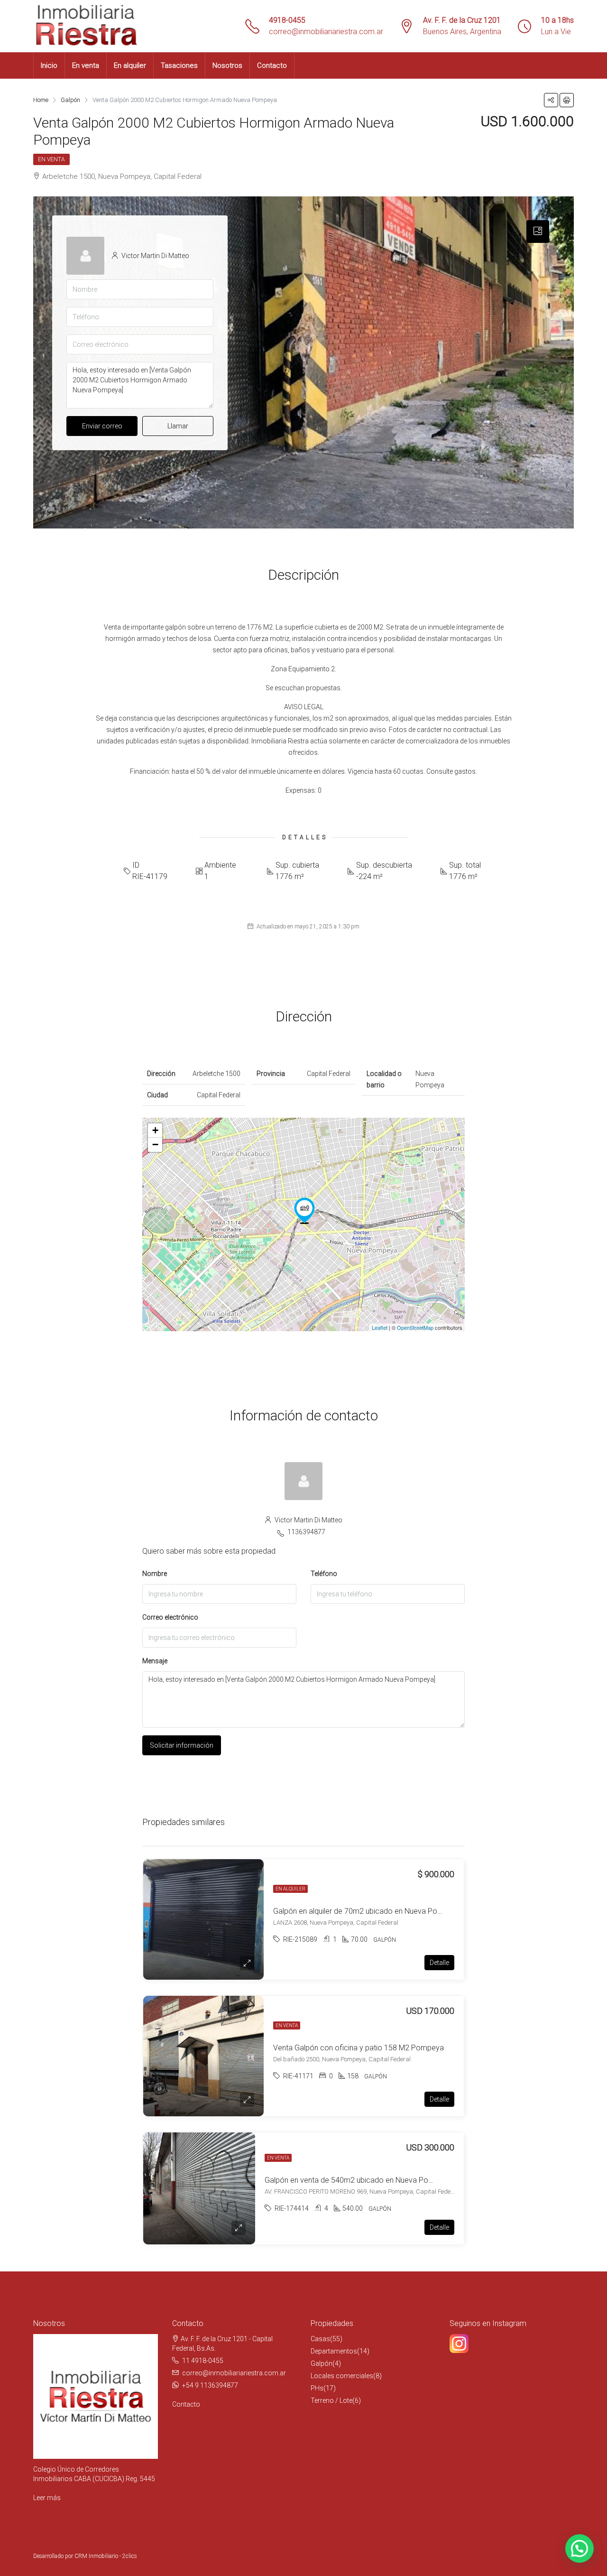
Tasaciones (179, 65)
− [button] (155, 1144)
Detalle (439, 1963)
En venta (86, 65)
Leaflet (380, 1327)
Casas (320, 2339)
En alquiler (130, 65)
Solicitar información (182, 1745)
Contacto (272, 65)
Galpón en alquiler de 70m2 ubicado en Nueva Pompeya (367, 1911)
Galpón (322, 2363)
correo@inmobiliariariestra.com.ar (326, 32)
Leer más (47, 2498)
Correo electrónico (170, 1617)
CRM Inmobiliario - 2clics (106, 2556)
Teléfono (324, 1574)
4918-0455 (287, 20)
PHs (317, 2388)
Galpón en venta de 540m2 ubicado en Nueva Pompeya (358, 2180)
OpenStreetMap (415, 1327)
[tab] (538, 232)
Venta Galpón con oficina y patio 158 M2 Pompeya (359, 2048)
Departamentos (334, 2351)
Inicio (49, 65)
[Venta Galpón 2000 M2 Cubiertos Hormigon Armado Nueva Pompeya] (304, 1211)
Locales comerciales (342, 2376)
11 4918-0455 (203, 2361)
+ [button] (155, 1130)
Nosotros (227, 65)
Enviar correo (102, 426)
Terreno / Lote (331, 2400)
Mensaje (155, 1661)
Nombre (155, 1574)
